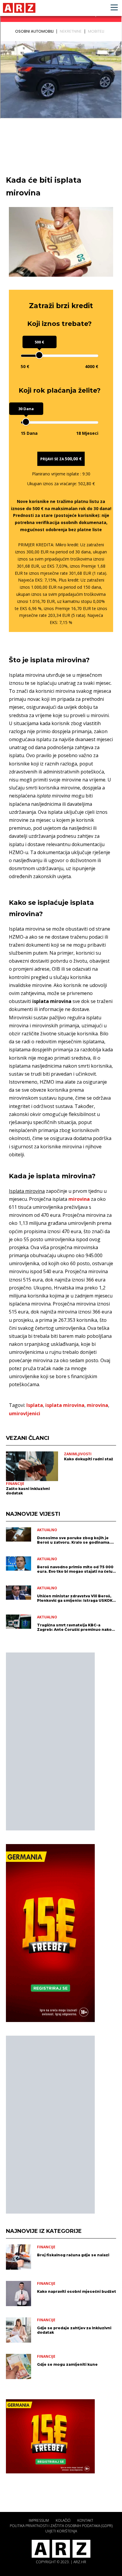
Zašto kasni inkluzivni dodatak (28, 1491)
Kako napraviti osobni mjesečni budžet (77, 2291)
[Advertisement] (50, 1741)
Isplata (35, 1405)
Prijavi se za (61, 459)
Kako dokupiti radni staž (89, 1459)
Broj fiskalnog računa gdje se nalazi (73, 2255)
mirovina (79, 1199)
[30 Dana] (26, 422)
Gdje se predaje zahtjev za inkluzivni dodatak (74, 2330)
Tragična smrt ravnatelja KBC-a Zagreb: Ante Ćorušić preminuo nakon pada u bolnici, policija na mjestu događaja (76, 1627)
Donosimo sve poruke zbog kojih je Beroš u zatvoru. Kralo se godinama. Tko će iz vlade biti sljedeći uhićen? (74, 1540)
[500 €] (39, 355)
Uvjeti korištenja (61, 2531)
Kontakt (85, 2520)
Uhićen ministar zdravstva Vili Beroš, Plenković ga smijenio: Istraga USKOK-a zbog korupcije (76, 1598)
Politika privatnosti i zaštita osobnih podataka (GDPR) (61, 2526)
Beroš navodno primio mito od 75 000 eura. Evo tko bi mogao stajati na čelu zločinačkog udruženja (75, 1569)
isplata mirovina (65, 1405)
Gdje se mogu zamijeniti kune (67, 2364)
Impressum (39, 2520)
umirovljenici (25, 1413)
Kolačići (63, 2520)
